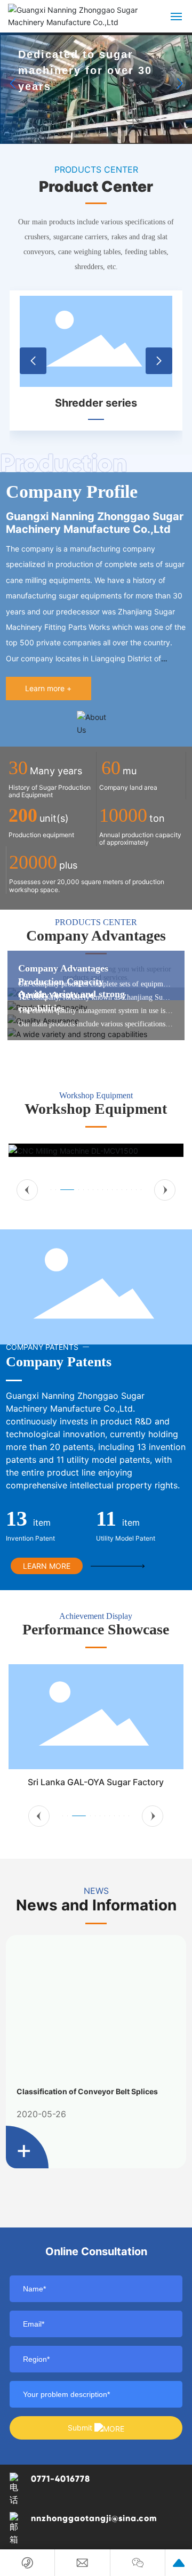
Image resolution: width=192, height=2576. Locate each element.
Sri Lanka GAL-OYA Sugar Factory (96, 1782)
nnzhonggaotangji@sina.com (94, 2518)
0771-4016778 (61, 2479)
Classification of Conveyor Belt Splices (87, 2091)
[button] (179, 84)
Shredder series (96, 403)
